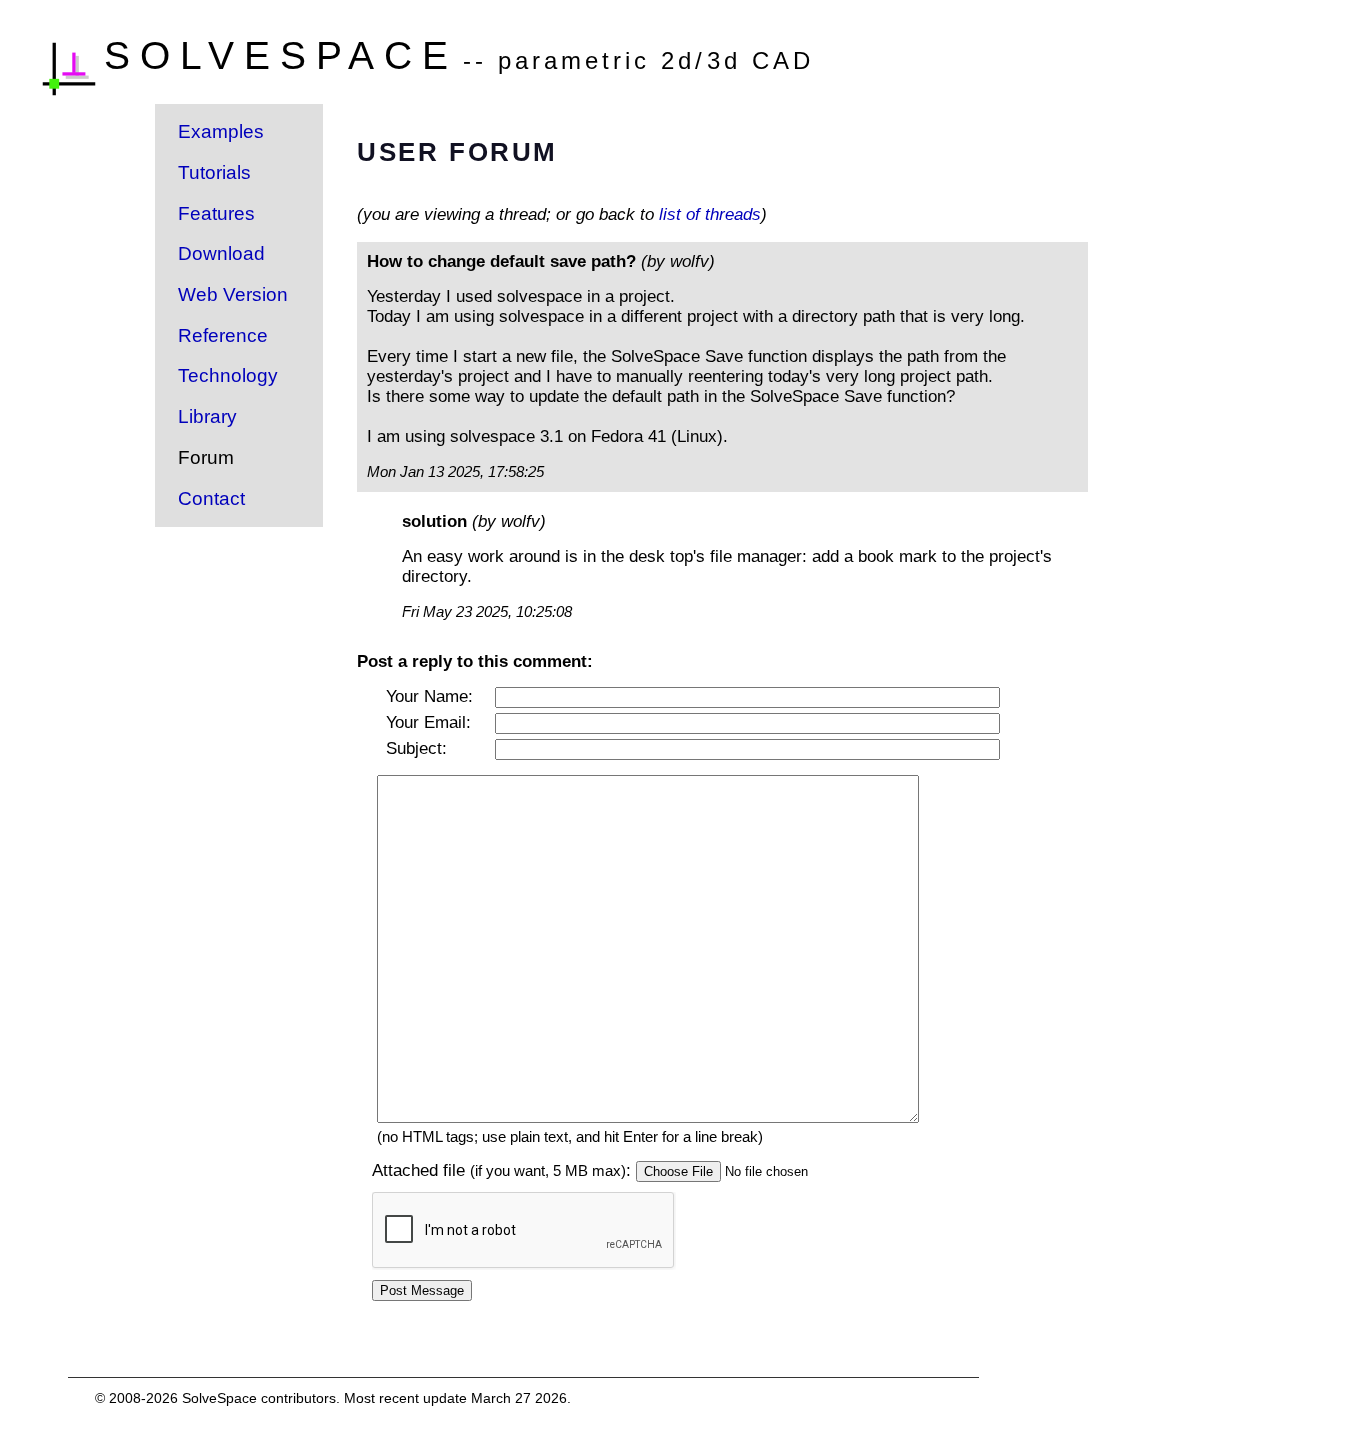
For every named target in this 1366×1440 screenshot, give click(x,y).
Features (216, 213)
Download (221, 253)
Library (207, 416)
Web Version (233, 294)
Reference (223, 335)
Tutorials (214, 172)
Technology (228, 375)
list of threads (710, 214)
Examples (221, 131)
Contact (211, 498)
